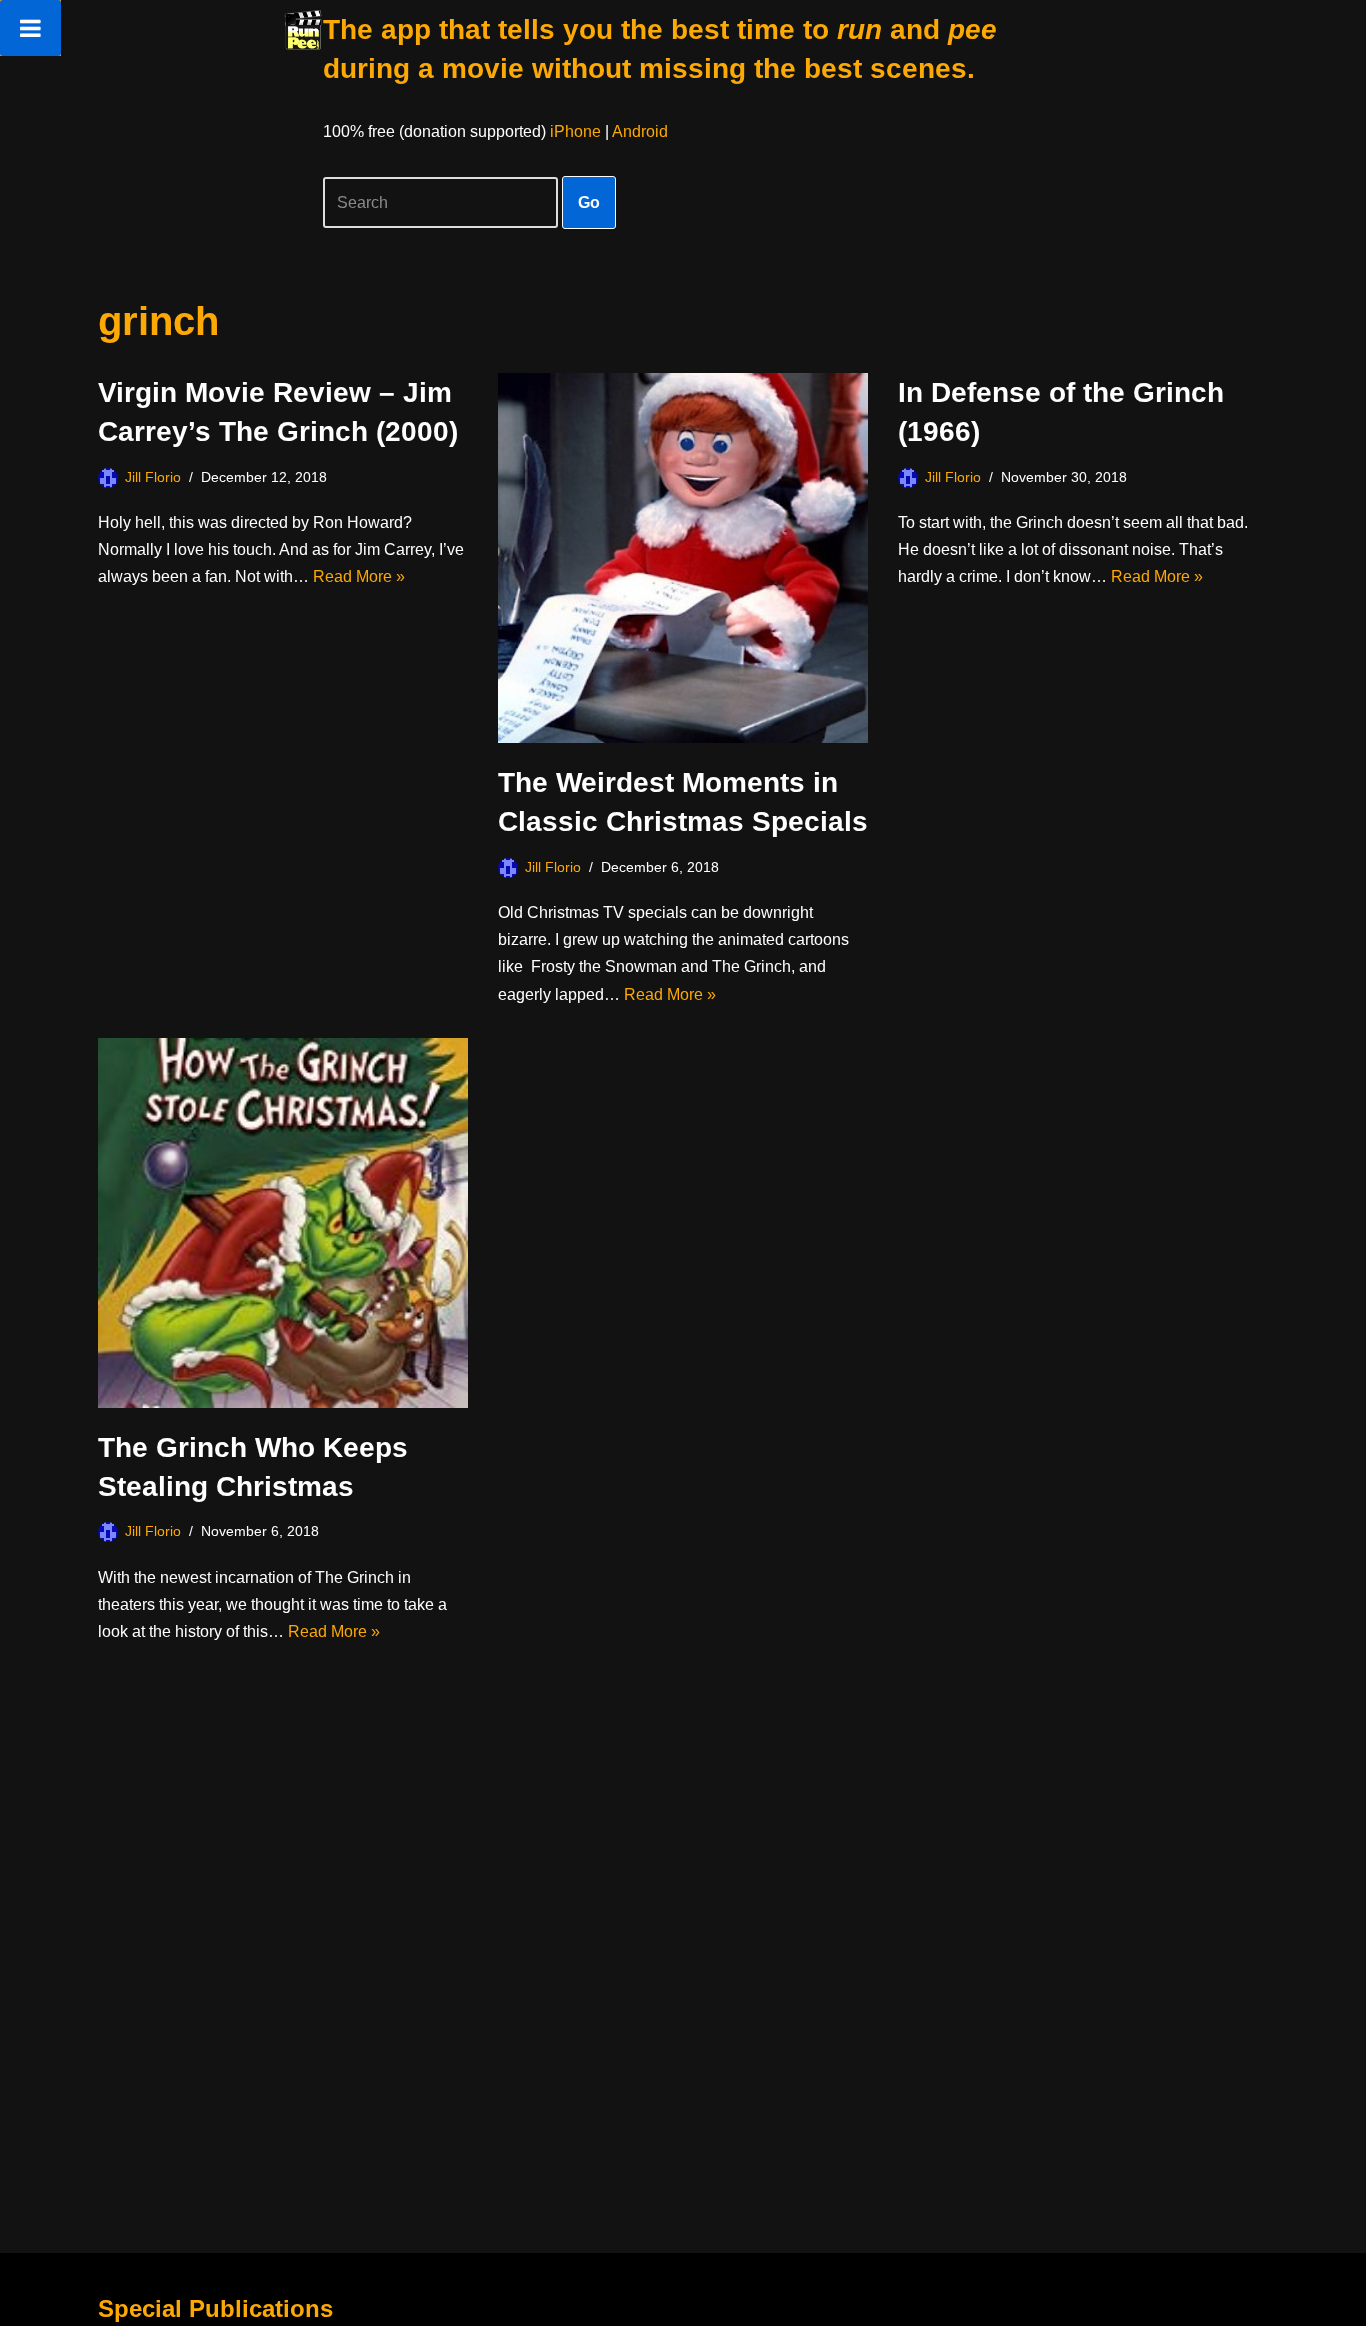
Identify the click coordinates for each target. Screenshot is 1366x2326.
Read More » (359, 576)
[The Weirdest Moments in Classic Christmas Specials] (683, 558)
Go (589, 202)
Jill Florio (153, 477)
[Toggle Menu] (30, 28)
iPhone (575, 131)
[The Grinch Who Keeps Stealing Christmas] (283, 1223)
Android (640, 131)
